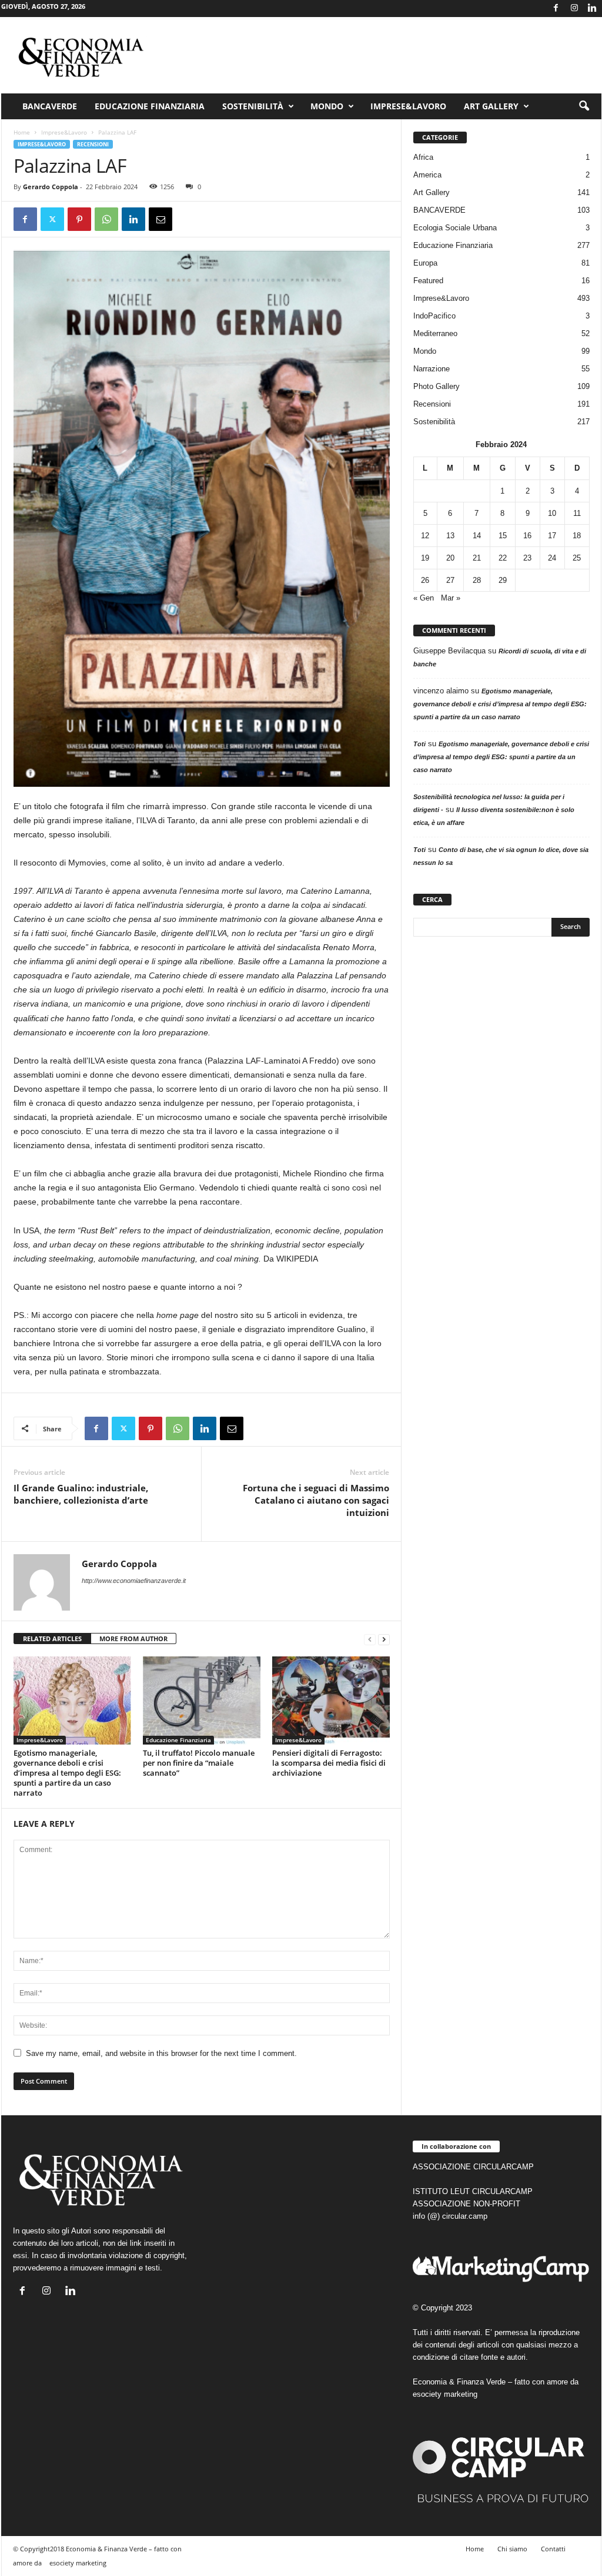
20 (450, 558)
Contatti (553, 2549)
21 (477, 558)
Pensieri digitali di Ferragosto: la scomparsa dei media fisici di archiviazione (329, 1763)
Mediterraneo (435, 333)
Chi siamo (512, 2549)
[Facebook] (556, 9)
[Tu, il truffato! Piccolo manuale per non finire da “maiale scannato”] (202, 1700)
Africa (423, 157)
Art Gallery (432, 192)
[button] (584, 106)
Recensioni (93, 144)
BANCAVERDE (439, 210)
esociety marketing (445, 2394)
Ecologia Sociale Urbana (455, 228)
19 (425, 558)
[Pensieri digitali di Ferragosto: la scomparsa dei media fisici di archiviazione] (331, 1700)
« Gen (424, 598)
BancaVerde (50, 106)
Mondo (327, 106)
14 (477, 536)
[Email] (160, 219)
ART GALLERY (491, 106)
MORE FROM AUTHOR (133, 1638)
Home (22, 132)
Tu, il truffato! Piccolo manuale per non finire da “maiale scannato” (199, 1763)
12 (425, 536)
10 (552, 513)
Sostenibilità (253, 106)
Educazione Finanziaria (150, 106)
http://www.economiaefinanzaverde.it (134, 1581)
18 (577, 536)
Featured (428, 281)
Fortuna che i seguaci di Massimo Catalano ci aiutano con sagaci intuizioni (316, 1500)
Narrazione (432, 369)
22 (503, 558)
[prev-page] (370, 1639)
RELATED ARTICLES (52, 1638)
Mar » (451, 598)
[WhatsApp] (106, 219)
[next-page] (384, 1639)
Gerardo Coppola (51, 187)
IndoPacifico (434, 316)
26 (425, 580)
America (427, 175)
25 (577, 558)
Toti (419, 744)
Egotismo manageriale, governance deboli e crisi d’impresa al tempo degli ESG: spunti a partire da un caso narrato (67, 1773)
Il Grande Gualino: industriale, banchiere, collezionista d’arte (81, 1494)
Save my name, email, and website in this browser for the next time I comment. (161, 2053)
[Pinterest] (79, 219)
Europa (425, 263)
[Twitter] (52, 219)
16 (527, 536)
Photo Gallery (437, 386)
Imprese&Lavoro (408, 106)
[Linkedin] (593, 9)
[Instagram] (574, 9)
